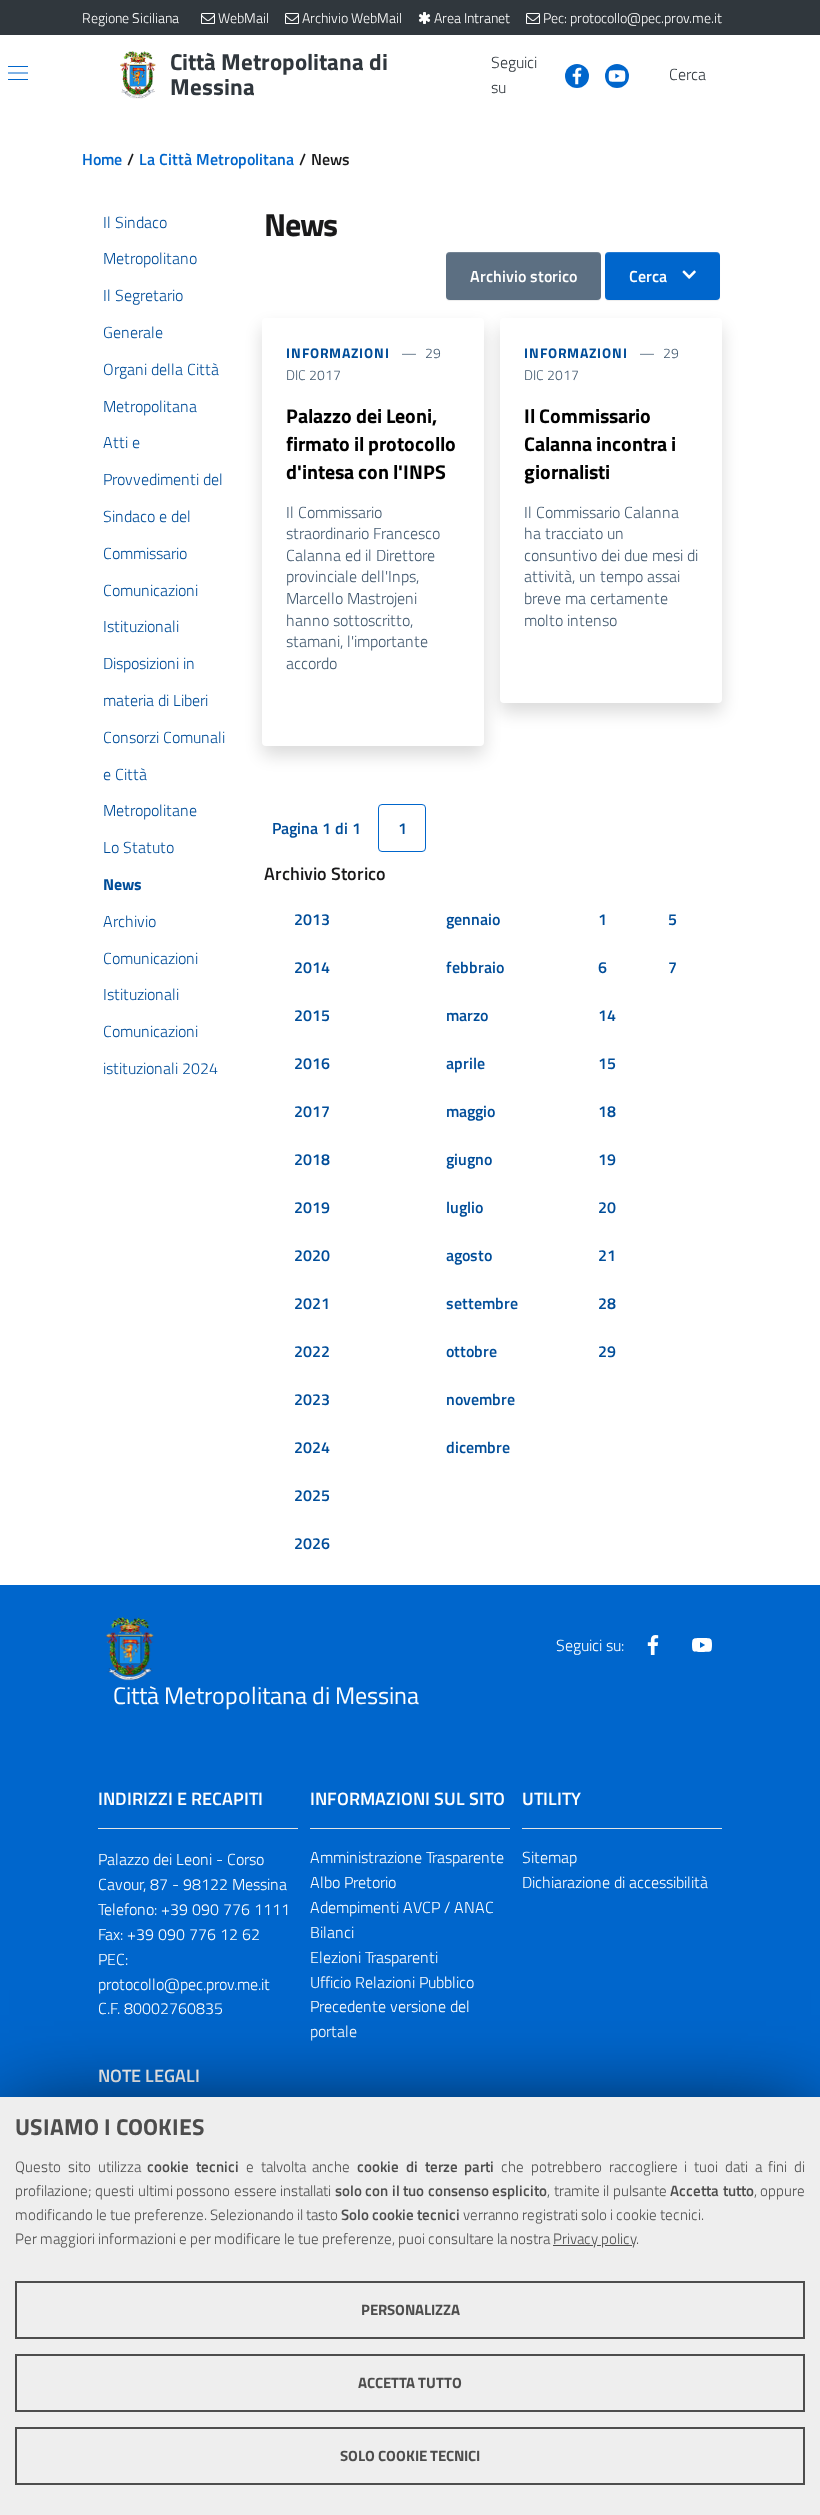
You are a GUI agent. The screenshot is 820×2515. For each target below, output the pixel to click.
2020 (312, 1255)
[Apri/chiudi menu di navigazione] (18, 73)
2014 (312, 967)
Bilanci (332, 1932)
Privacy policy (594, 2238)
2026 (312, 1543)
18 (607, 1111)
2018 (312, 1159)
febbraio (475, 967)
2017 (312, 1111)
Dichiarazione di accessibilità (615, 1882)
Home (102, 159)
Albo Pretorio (353, 1882)
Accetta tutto (410, 2382)
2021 (312, 1303)
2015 (312, 1015)
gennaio (473, 919)
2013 (312, 919)
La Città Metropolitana (216, 159)
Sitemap (549, 1857)
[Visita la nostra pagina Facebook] (569, 74)
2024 (312, 1447)
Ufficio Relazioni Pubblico (392, 1982)
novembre (480, 1399)
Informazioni (338, 352)
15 (607, 1063)
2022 (312, 1351)
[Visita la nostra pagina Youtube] (609, 74)
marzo (467, 1015)
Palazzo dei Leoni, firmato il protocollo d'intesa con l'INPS (371, 443)
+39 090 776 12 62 (193, 1934)
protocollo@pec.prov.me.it (184, 1984)
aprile (465, 1063)
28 (607, 1303)
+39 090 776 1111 (225, 1909)
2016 (312, 1063)
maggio (470, 1111)
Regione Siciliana (130, 17)
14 (607, 1015)
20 (607, 1207)
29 (607, 1351)
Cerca (648, 276)
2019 (312, 1207)
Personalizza (410, 2309)
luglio (464, 1207)
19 (607, 1159)
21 (607, 1255)
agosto (469, 1255)
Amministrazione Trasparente (407, 1857)
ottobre (471, 1351)
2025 (312, 1495)
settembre (482, 1303)
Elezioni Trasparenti (374, 1957)
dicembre (478, 1447)
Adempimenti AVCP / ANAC (402, 1907)
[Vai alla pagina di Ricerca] (726, 75)
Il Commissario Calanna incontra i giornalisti (600, 443)
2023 (312, 1399)
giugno (469, 1159)
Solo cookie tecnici (410, 2455)
